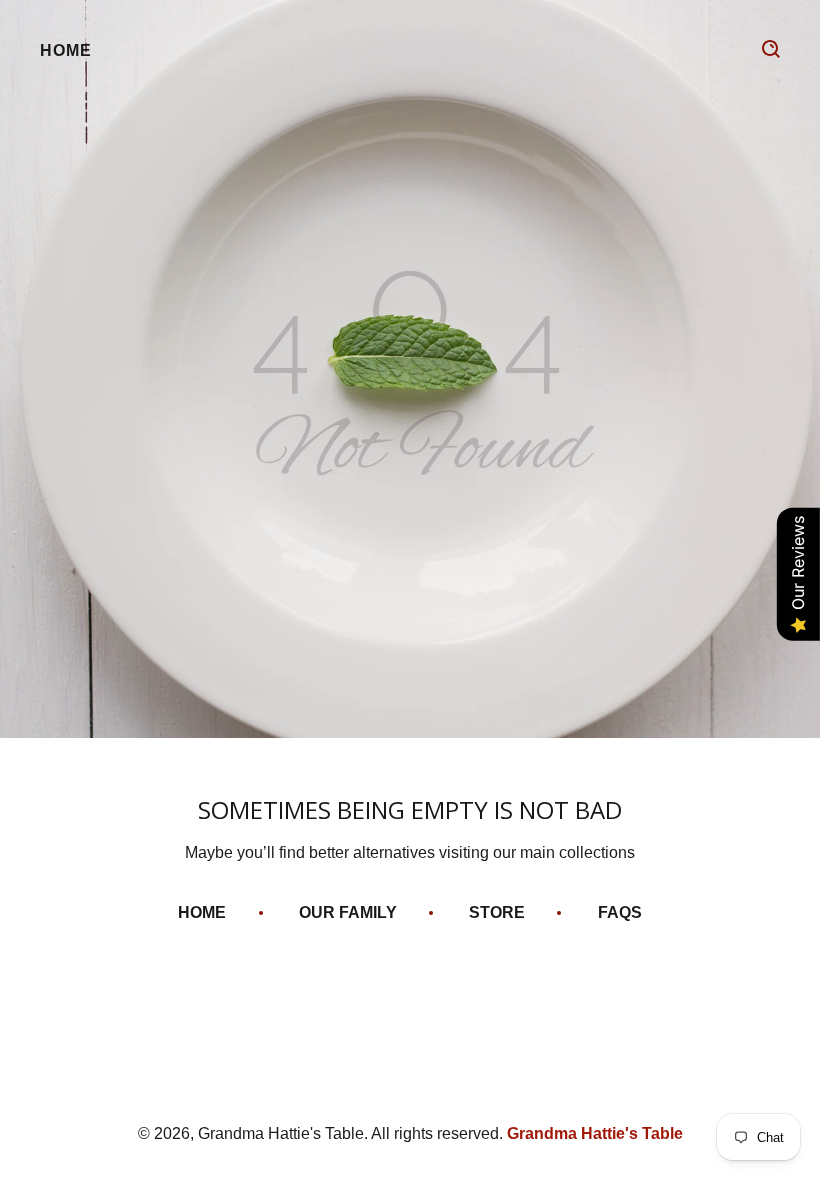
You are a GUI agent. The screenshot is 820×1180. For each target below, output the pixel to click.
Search (771, 49)
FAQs (620, 912)
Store (497, 912)
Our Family (348, 912)
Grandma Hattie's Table (595, 1133)
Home (66, 50)
